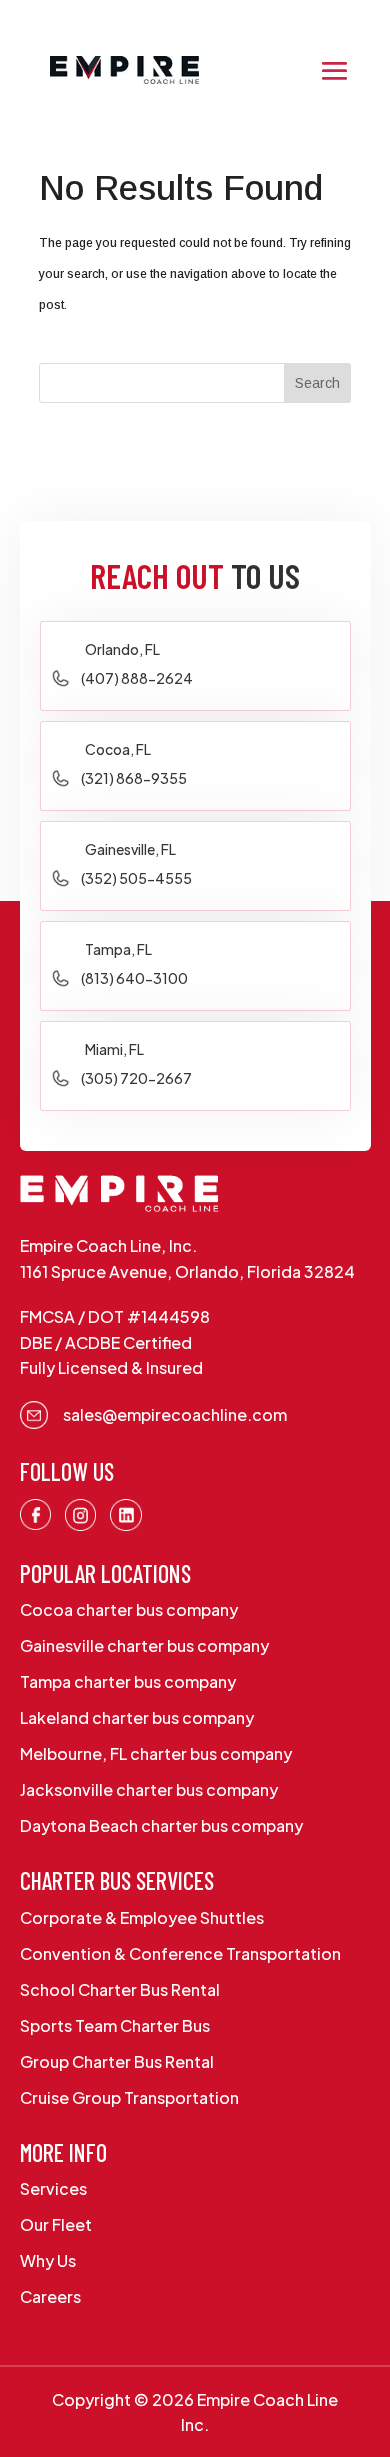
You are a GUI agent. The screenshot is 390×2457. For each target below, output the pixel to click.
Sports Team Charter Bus (115, 2025)
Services (53, 2188)
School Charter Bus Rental (120, 1989)
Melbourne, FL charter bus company (156, 1753)
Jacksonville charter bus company (149, 1789)
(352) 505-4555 (136, 878)
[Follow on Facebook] (36, 1515)
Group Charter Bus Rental (117, 2061)
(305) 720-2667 (136, 1078)
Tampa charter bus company (128, 1681)
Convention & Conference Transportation (180, 1953)
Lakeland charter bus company (137, 1717)
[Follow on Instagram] (81, 1515)
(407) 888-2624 (137, 678)
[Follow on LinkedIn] (126, 1515)
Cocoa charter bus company (129, 1609)
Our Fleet (56, 2224)
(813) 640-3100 (134, 978)
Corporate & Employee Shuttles (142, 1917)
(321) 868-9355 (134, 778)
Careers (50, 2296)
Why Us (48, 2260)
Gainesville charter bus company (144, 1645)
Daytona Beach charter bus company (161, 1825)
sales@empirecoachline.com (175, 1414)
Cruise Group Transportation (129, 2097)
